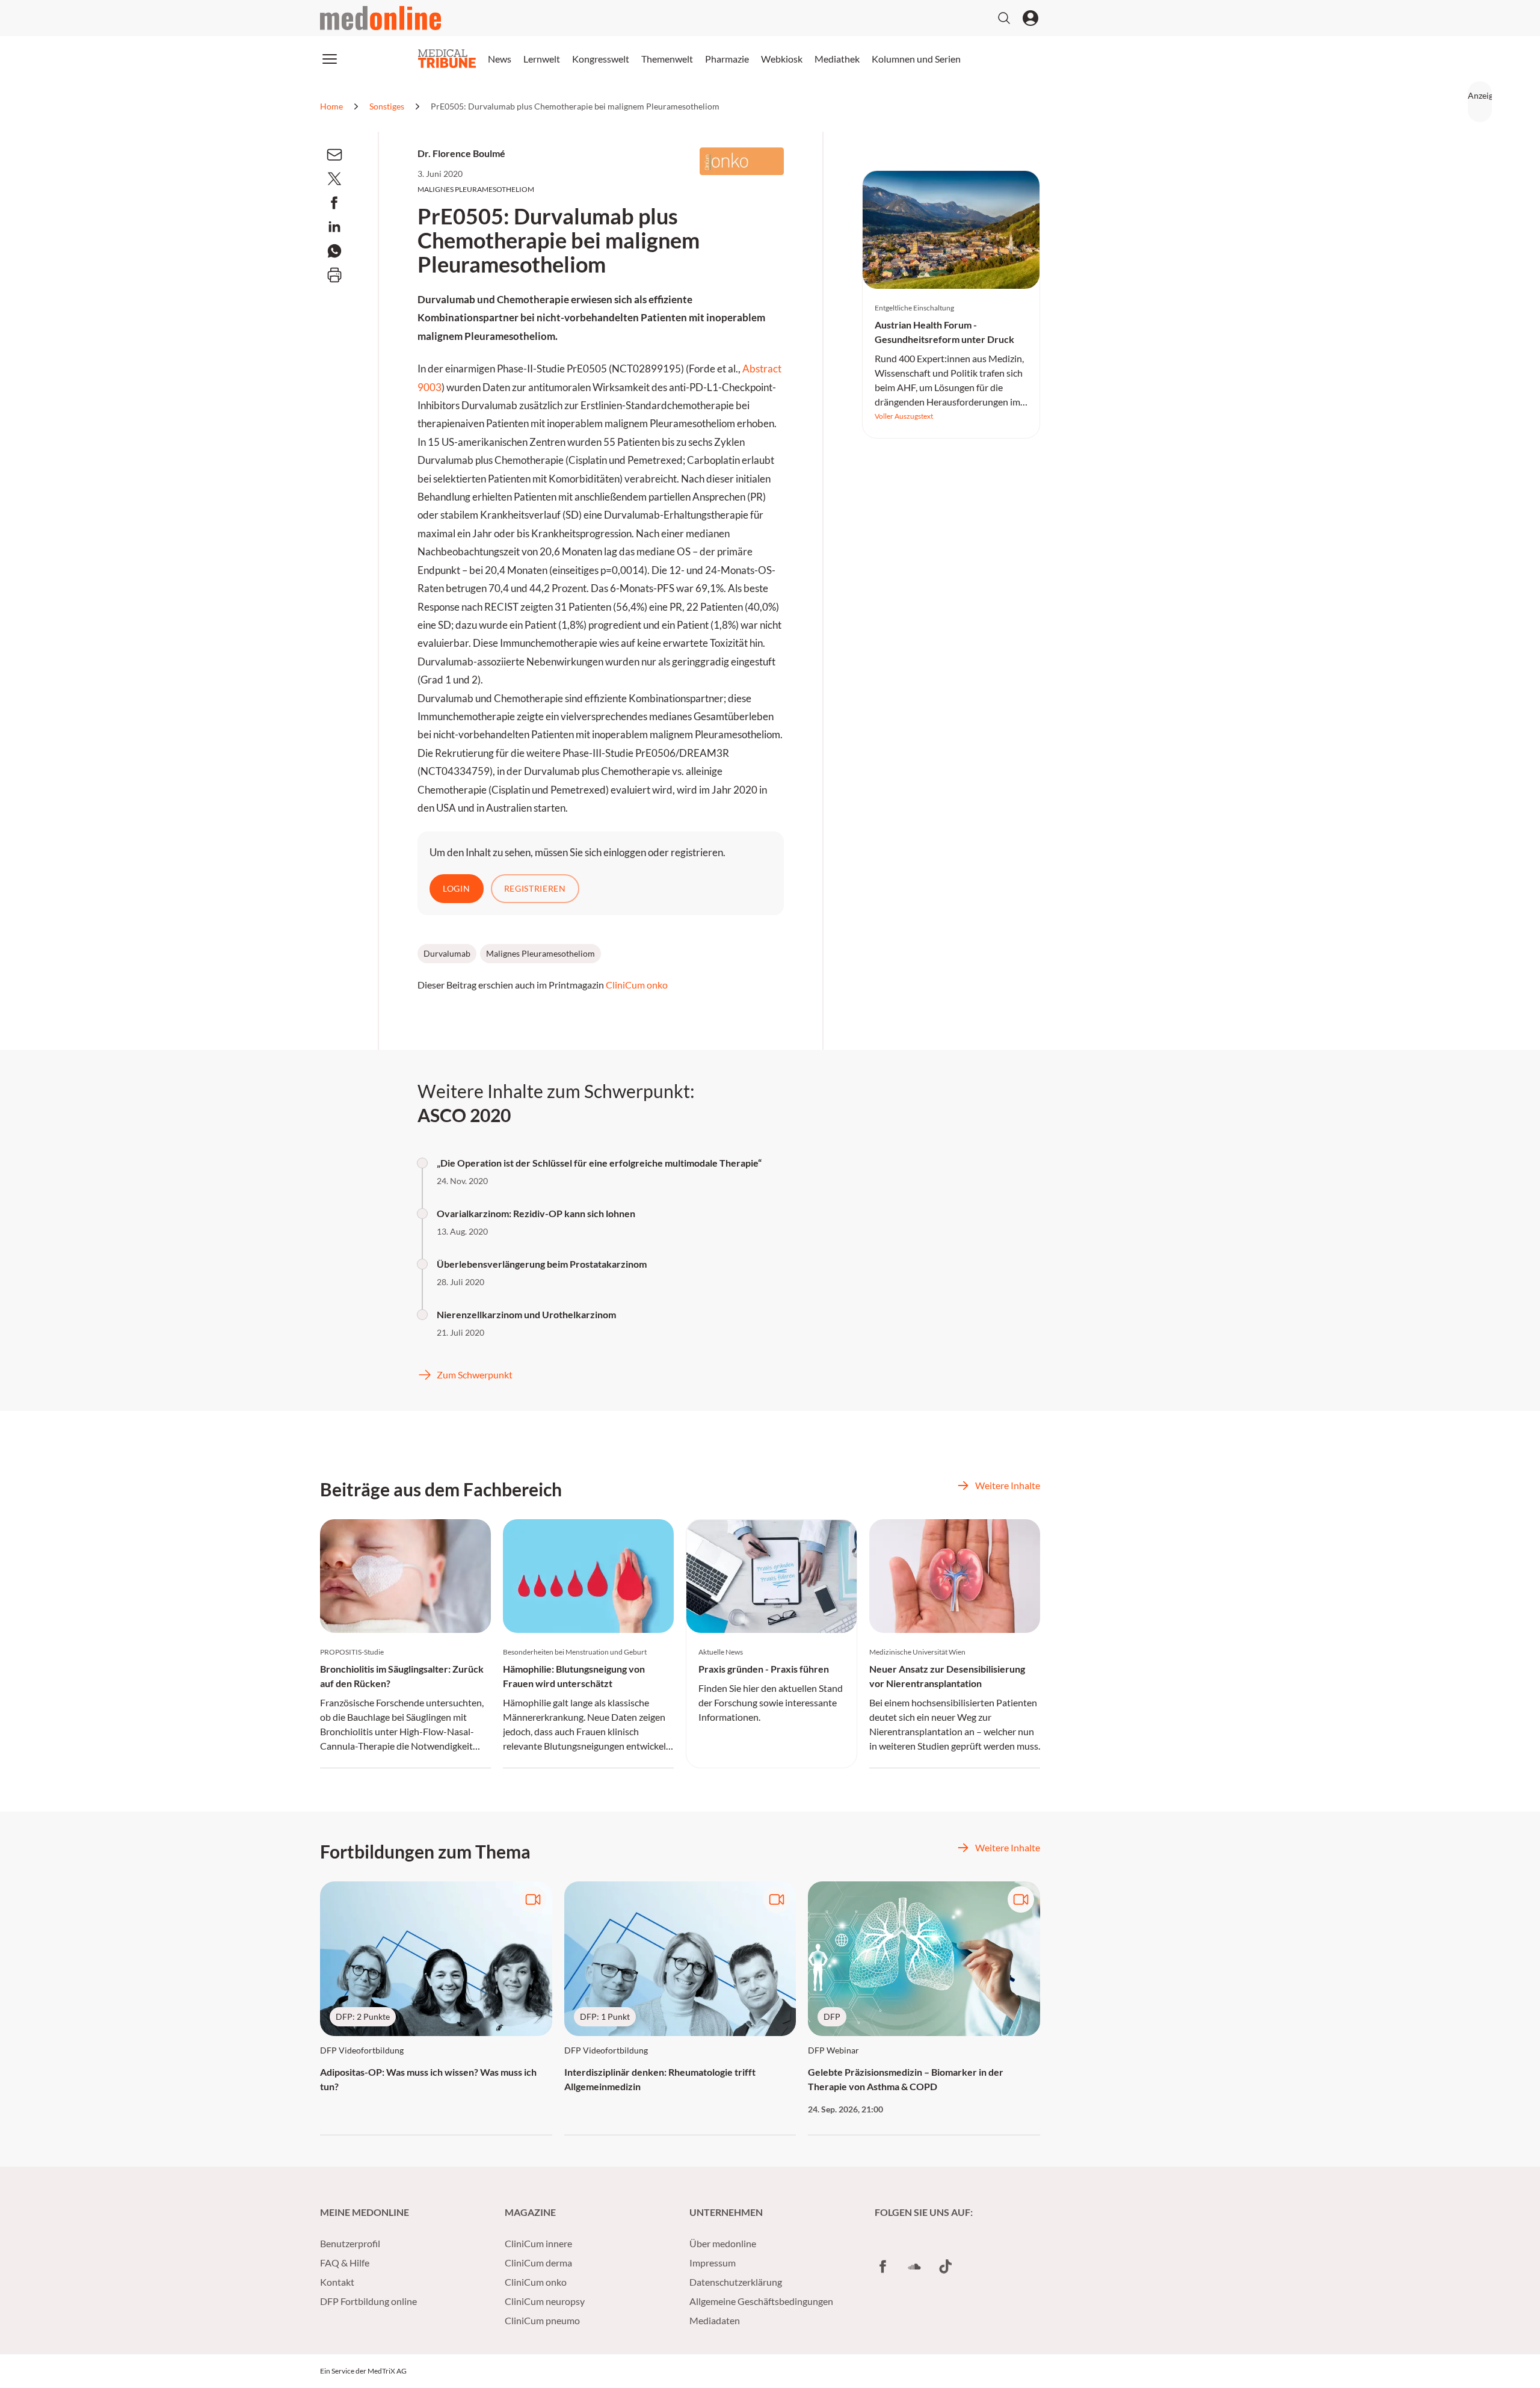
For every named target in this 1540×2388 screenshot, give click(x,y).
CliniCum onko (637, 985)
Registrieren (535, 888)
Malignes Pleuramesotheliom (541, 953)
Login (457, 888)
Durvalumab (447, 953)
